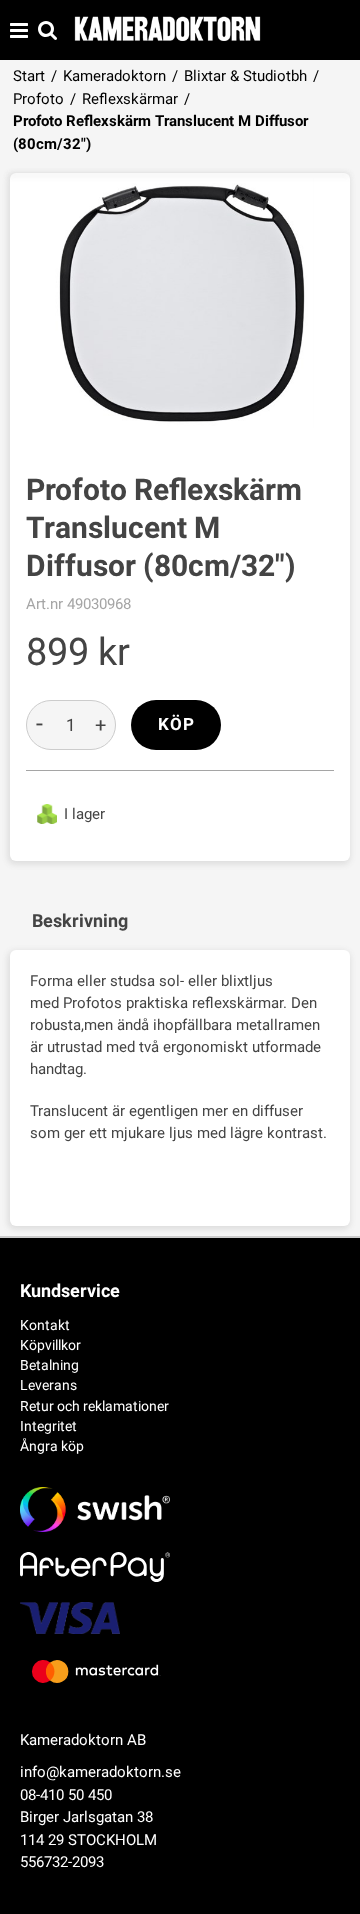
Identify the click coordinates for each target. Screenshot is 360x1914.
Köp (176, 724)
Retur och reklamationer (94, 1406)
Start (29, 76)
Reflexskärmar (130, 99)
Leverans (48, 1385)
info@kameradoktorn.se (100, 1772)
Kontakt (45, 1325)
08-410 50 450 (66, 1795)
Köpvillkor (50, 1345)
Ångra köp (52, 1446)
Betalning (49, 1365)
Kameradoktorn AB (83, 1740)
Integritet (48, 1426)
